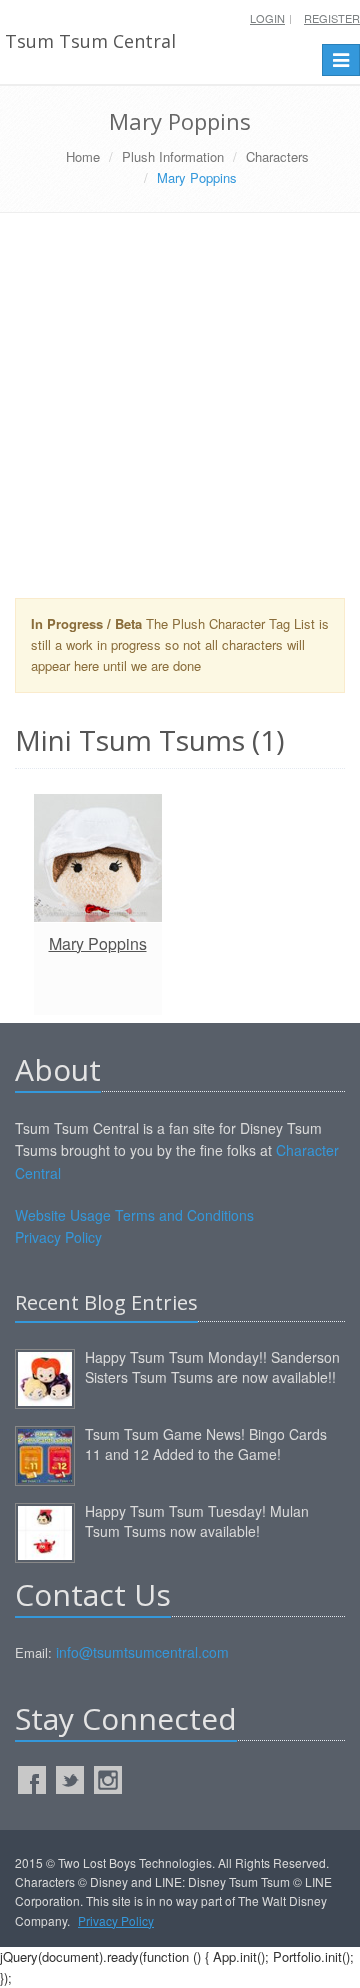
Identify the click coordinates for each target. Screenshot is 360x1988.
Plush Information (173, 156)
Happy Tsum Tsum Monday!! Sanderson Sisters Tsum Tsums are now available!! (212, 1367)
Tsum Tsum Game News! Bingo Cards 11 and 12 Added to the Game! (206, 1444)
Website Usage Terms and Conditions (134, 1215)
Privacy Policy (58, 1237)
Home (83, 156)
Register (332, 18)
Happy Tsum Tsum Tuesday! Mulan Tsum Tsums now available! (197, 1521)
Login (267, 18)
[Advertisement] (180, 413)
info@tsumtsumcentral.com (142, 1652)
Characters (277, 156)
